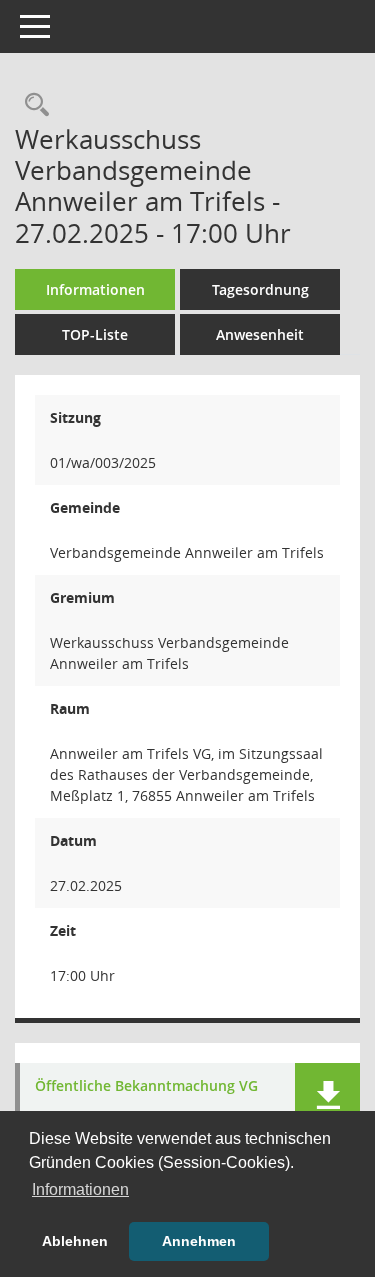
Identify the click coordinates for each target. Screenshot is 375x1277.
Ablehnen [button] (75, 1241)
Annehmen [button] (199, 1241)
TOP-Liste (95, 334)
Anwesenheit (260, 334)
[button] (327, 1095)
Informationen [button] (80, 1189)
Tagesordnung (260, 289)
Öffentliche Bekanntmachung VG (146, 1086)
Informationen (95, 289)
